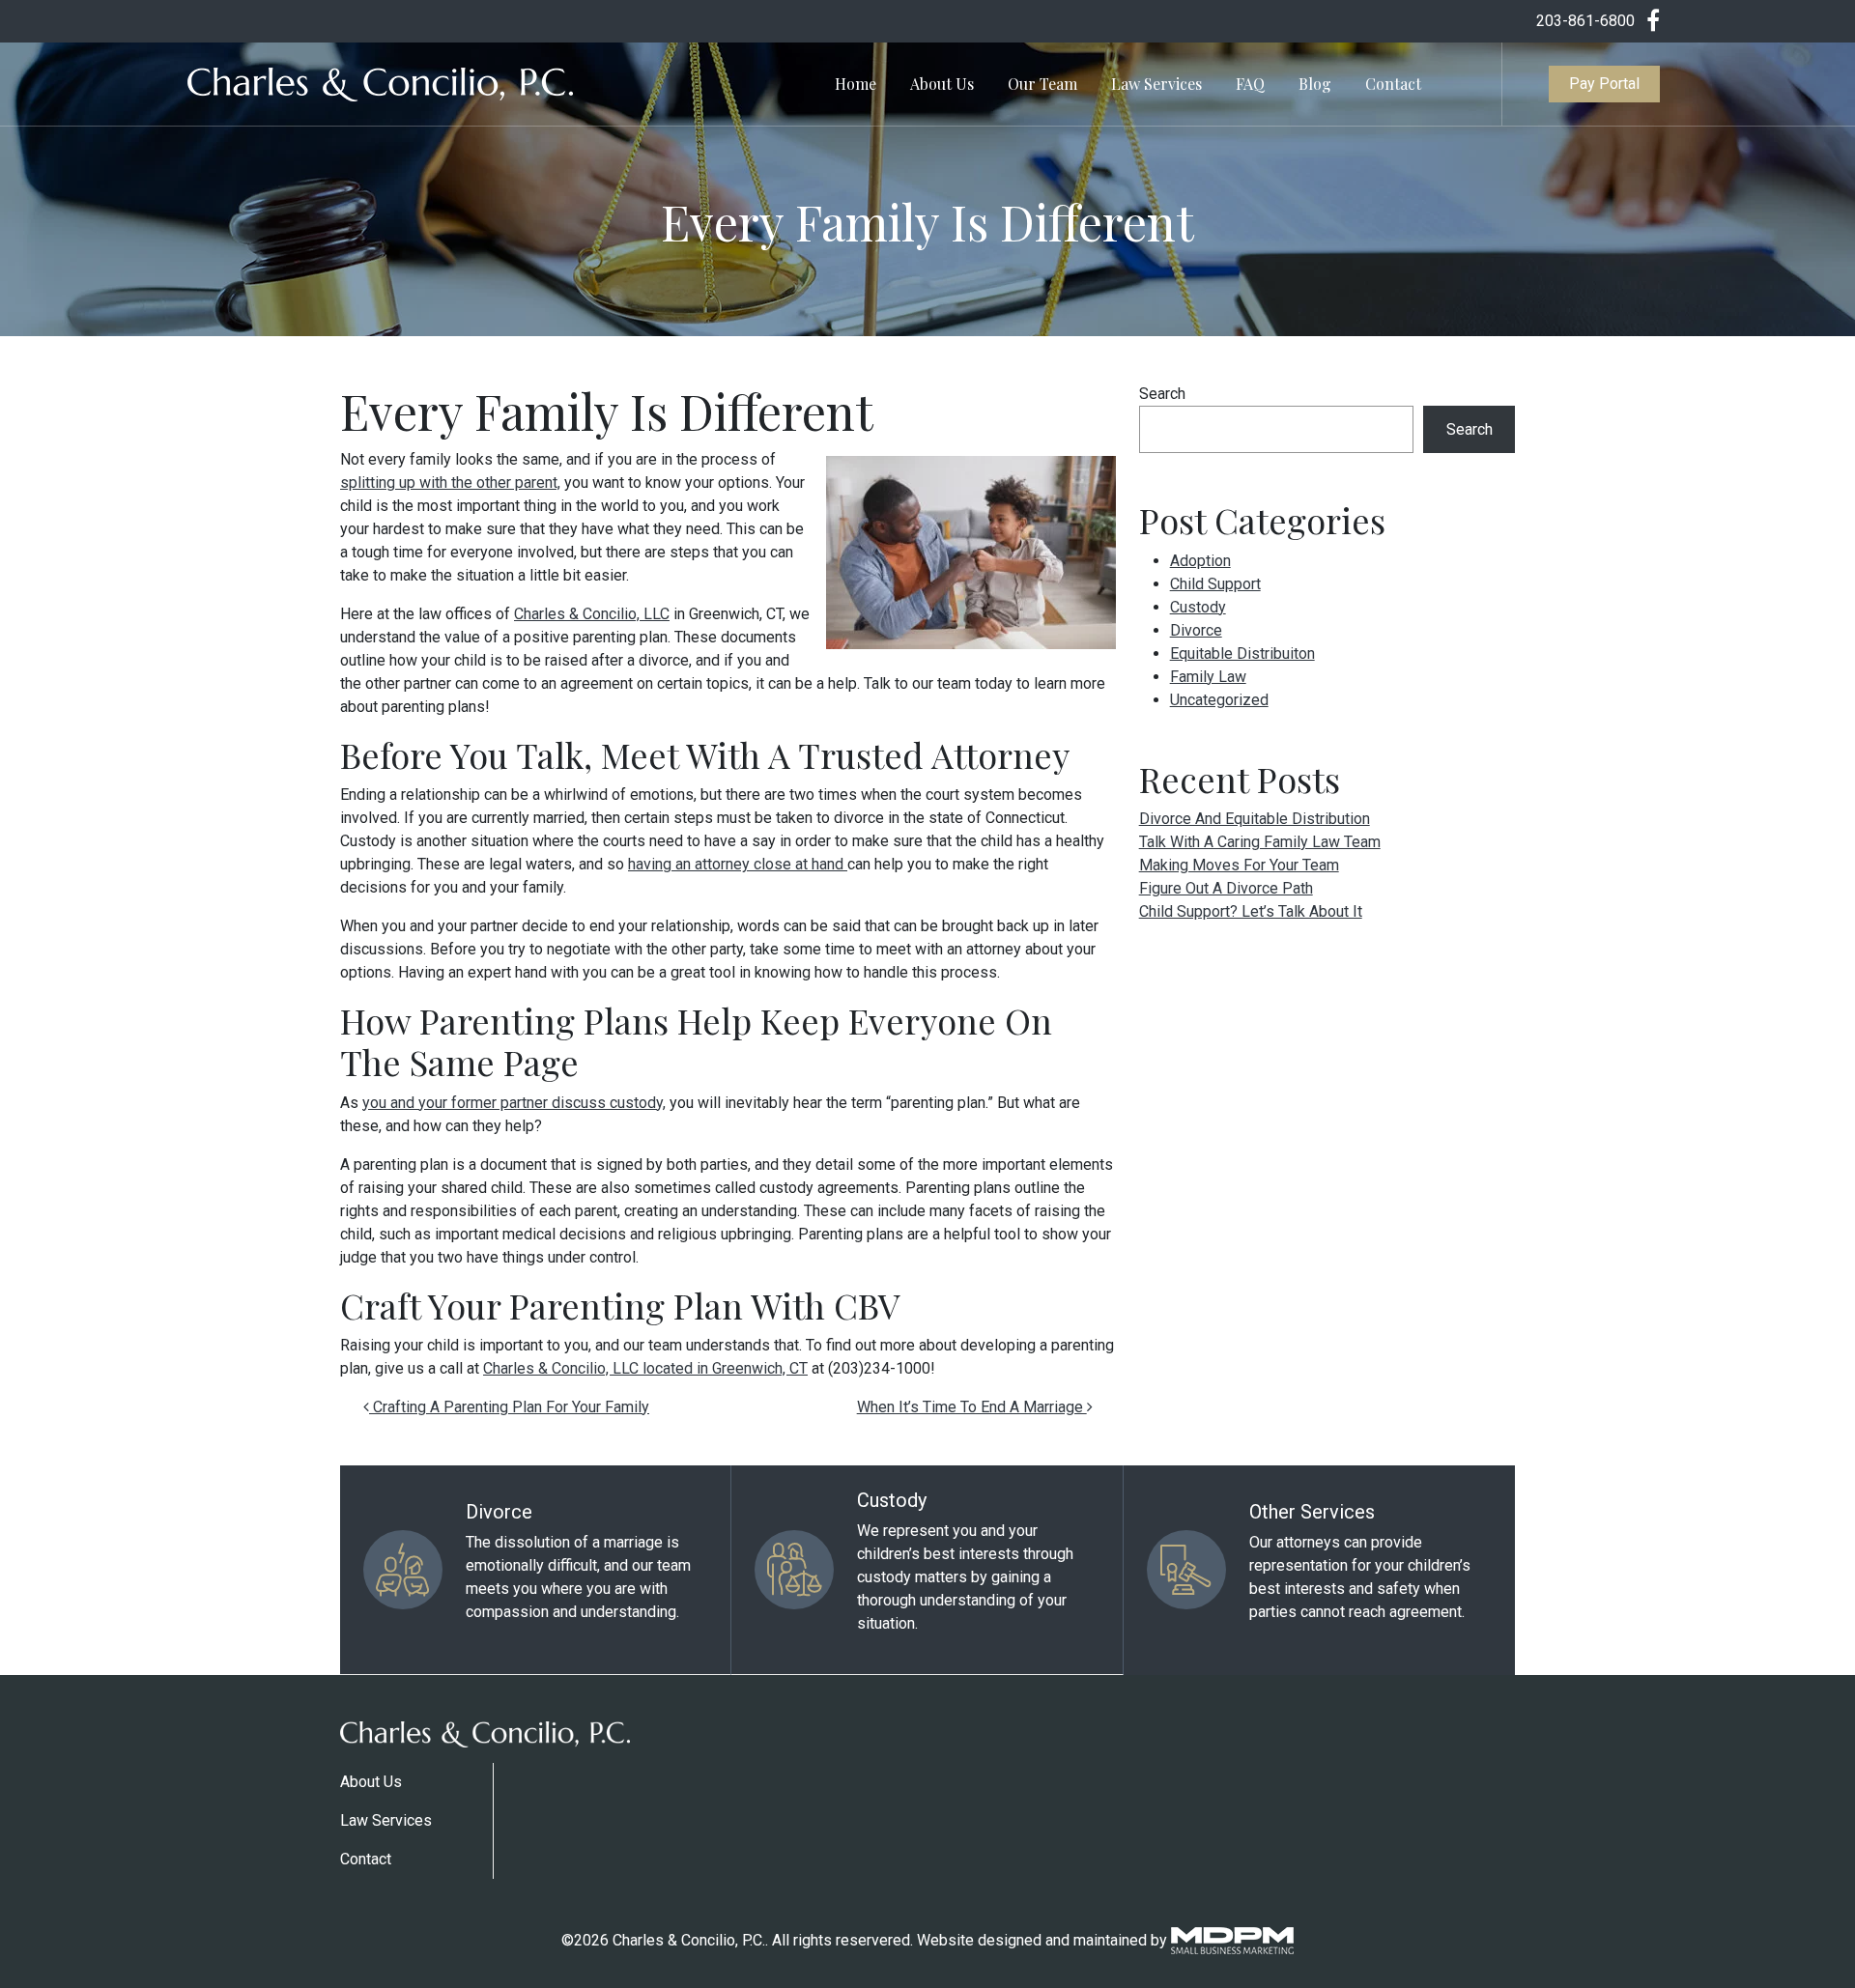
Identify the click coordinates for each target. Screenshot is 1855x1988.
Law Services (1156, 84)
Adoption (1200, 561)
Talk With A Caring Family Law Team (1260, 842)
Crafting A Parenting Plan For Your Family (509, 1407)
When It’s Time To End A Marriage (972, 1407)
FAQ (1250, 84)
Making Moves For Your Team (1239, 865)
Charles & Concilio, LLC (592, 614)
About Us (942, 84)
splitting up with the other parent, (450, 483)
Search (1162, 394)
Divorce (1196, 630)
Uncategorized (1219, 700)
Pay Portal (1604, 84)
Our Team (1042, 84)
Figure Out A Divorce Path (1226, 888)
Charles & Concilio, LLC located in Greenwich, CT (645, 1368)
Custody (1198, 607)
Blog (1315, 84)
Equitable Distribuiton (1242, 653)
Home (856, 84)
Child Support (1215, 584)
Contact (1393, 84)
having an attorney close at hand (738, 864)
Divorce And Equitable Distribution (1255, 819)
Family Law (1208, 677)
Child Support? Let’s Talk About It (1251, 911)
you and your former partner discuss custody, (514, 1103)
